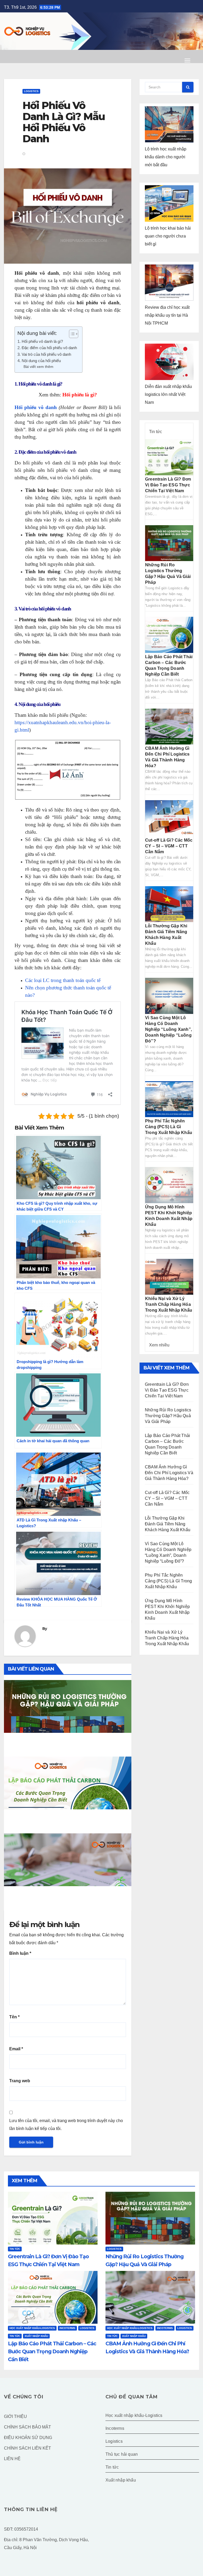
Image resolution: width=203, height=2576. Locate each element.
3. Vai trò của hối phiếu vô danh (44, 354)
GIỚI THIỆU (15, 2416)
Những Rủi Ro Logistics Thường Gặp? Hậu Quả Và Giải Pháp (61, 1742)
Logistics (31, 91)
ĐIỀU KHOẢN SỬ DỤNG (28, 2438)
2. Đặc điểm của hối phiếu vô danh (47, 348)
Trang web (20, 2081)
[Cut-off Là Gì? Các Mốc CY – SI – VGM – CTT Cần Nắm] (169, 818)
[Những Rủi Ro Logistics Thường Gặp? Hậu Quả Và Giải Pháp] (169, 543)
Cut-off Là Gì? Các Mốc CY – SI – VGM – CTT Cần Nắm (169, 846)
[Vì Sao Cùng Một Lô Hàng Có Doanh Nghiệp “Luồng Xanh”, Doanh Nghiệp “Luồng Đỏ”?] (169, 996)
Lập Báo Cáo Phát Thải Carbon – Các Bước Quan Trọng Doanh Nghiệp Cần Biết (61, 1822)
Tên (14, 2017)
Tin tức (156, 432)
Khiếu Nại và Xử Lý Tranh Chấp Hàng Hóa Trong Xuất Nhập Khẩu (169, 1304)
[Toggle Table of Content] (71, 334)
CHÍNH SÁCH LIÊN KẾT (27, 2448)
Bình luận (20, 1953)
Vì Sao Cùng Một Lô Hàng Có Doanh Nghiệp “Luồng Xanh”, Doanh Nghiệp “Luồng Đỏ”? (169, 1029)
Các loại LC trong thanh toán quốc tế (63, 980)
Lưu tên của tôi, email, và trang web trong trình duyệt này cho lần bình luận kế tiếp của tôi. (66, 2125)
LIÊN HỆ (12, 2459)
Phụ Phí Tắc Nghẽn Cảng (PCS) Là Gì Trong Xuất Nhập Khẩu (169, 1127)
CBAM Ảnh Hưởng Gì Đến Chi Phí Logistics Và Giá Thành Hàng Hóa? (56, 1896)
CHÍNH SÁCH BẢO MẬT (27, 2427)
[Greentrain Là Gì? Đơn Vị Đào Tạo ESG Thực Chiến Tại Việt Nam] (169, 457)
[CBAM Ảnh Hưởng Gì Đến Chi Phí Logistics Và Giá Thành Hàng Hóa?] (169, 726)
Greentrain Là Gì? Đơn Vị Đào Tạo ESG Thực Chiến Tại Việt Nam (168, 485)
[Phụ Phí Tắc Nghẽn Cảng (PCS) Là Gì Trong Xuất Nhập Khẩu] (169, 1099)
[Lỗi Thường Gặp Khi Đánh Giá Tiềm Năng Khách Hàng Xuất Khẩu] (169, 904)
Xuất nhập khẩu (36, 2336)
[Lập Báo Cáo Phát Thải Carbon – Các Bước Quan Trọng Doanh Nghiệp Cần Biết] (169, 635)
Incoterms (67, 2328)
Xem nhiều (159, 1345)
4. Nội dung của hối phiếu (39, 361)
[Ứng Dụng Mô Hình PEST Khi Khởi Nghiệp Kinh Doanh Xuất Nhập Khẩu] (169, 1185)
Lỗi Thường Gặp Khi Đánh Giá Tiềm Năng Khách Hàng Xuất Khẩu (168, 1524)
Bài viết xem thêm (38, 367)
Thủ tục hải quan (122, 2454)
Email (16, 2049)
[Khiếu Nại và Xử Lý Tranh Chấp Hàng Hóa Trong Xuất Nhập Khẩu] (169, 1276)
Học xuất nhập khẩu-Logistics (32, 2328)
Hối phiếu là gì (78, 395)
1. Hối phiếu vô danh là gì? (40, 341)
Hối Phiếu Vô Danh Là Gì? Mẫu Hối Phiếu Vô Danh (64, 122)
